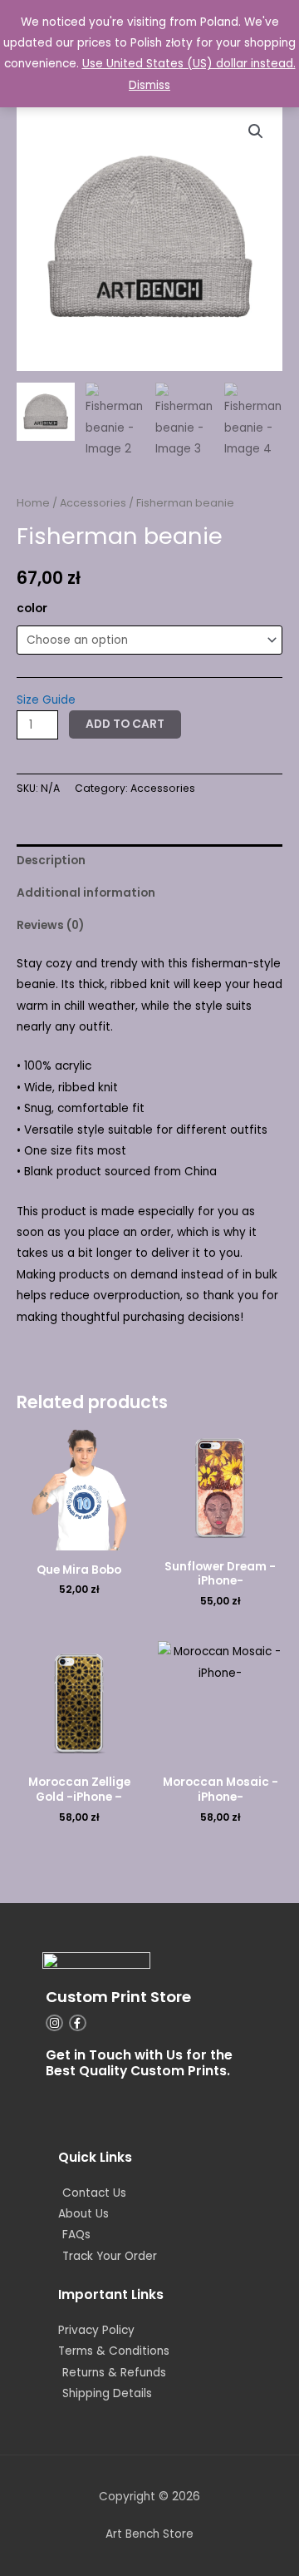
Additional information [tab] (86, 893)
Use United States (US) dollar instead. (189, 64)
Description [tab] (51, 860)
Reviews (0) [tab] (50, 925)
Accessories (93, 503)
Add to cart (125, 724)
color (32, 608)
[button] (256, 131)
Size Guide (46, 700)
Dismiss (149, 85)
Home (33, 503)
